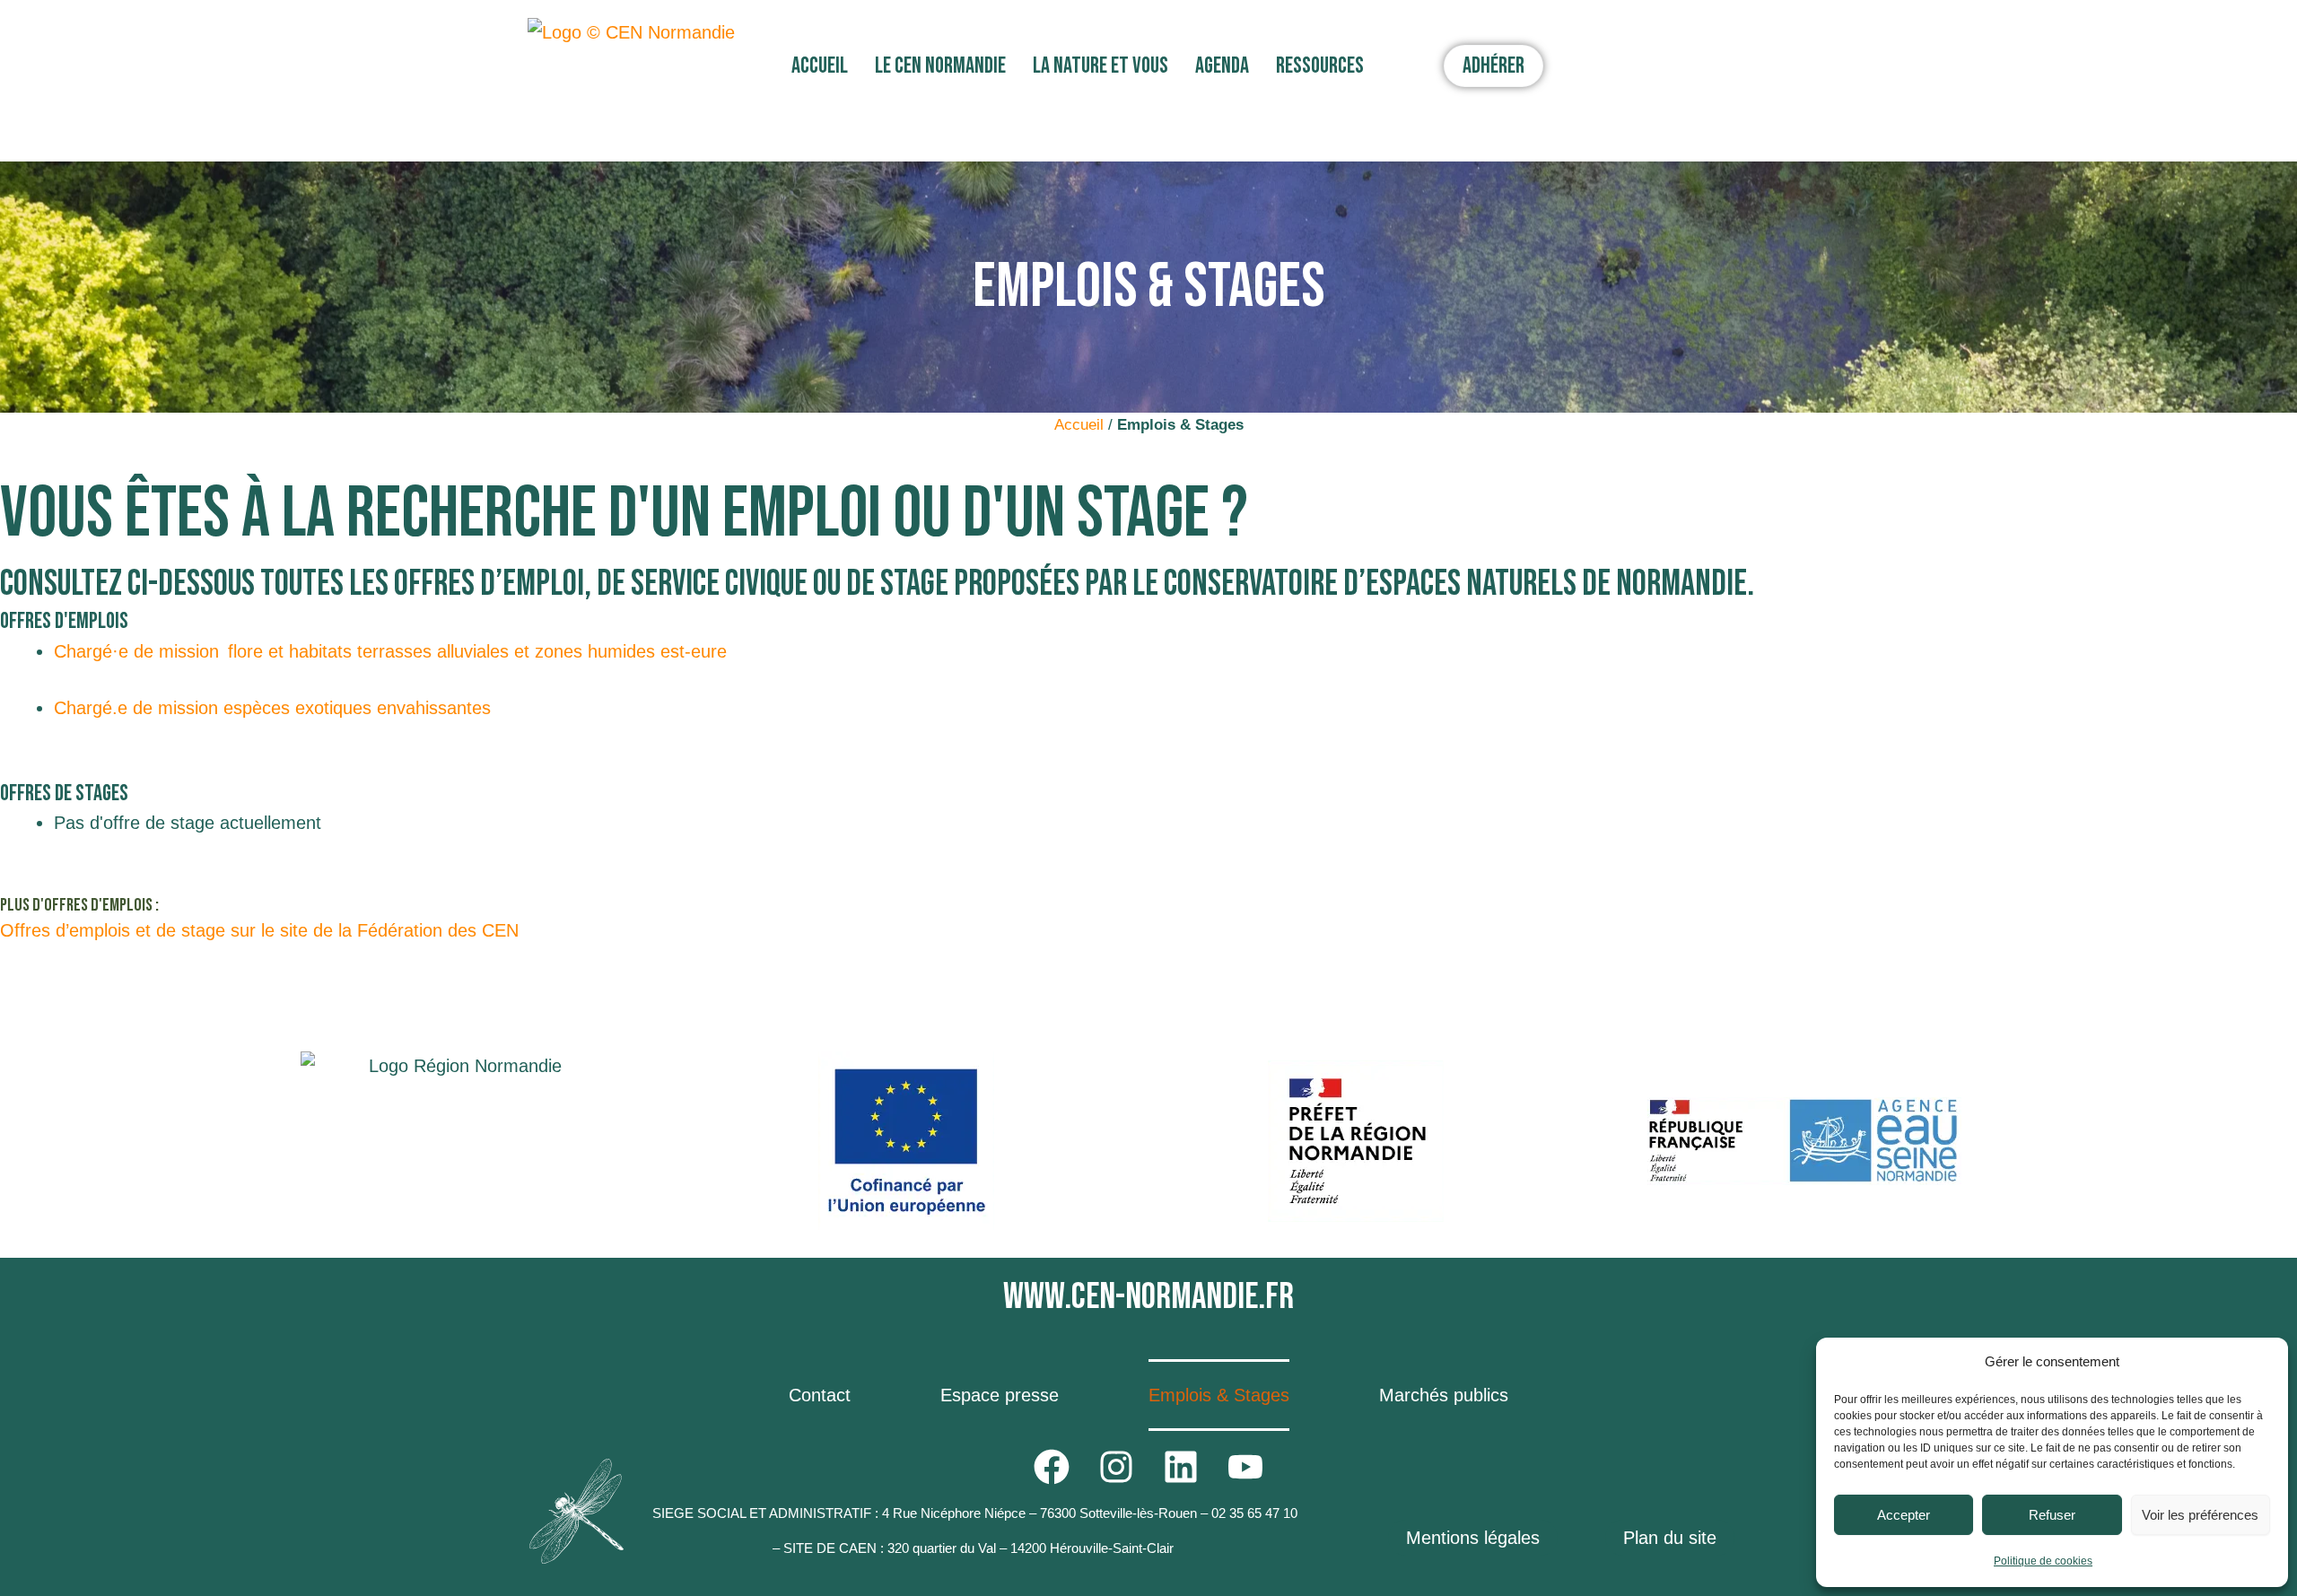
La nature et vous (1100, 66)
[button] (824, 66)
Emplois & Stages (1219, 1395)
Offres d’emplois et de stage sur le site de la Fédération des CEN (259, 930)
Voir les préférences (2200, 1515)
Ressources (1320, 66)
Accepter (1904, 1515)
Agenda (1222, 66)
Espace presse (1000, 1395)
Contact (820, 1395)
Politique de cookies (2043, 1561)
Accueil (820, 66)
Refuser (2052, 1515)
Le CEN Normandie (940, 66)
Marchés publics (1444, 1395)
